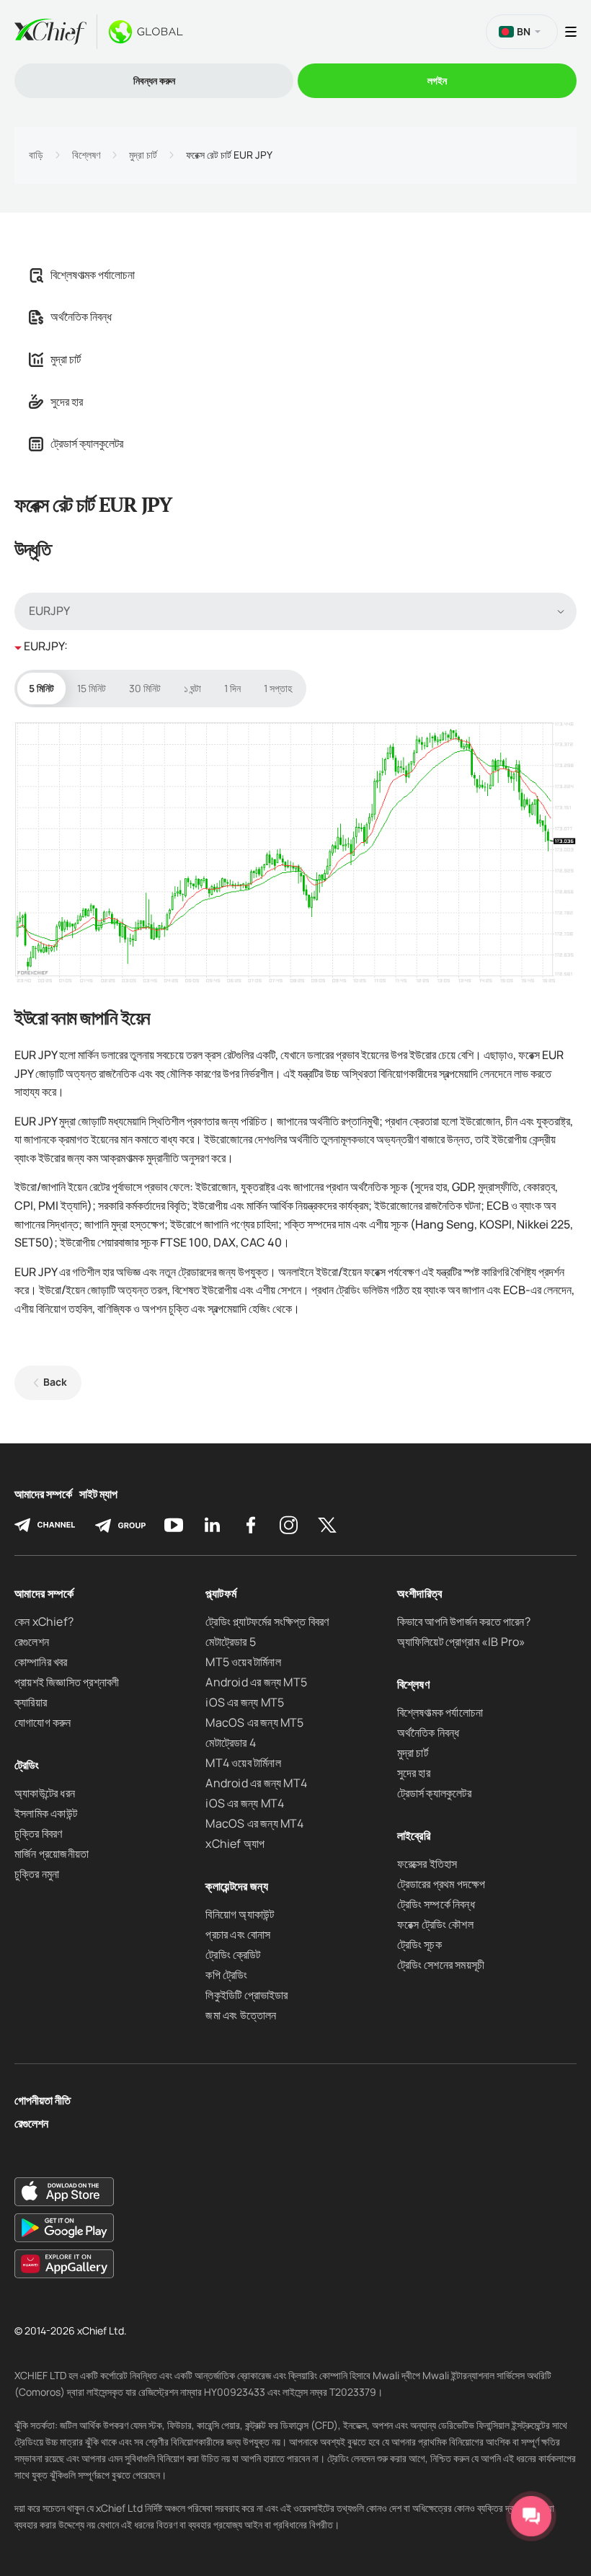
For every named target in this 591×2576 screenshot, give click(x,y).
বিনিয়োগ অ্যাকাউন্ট (240, 1914)
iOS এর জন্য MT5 (245, 1702)
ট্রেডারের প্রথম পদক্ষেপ (441, 1884)
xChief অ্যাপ (235, 1844)
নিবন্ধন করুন (154, 80)
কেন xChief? (44, 1621)
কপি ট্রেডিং (226, 1975)
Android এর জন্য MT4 (256, 1783)
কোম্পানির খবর (41, 1662)
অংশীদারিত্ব (420, 1593)
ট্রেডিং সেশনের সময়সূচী (441, 1965)
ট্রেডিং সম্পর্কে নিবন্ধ (436, 1904)
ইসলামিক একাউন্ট (46, 1813)
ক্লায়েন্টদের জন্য (237, 1886)
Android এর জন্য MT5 (256, 1682)
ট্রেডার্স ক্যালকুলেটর (87, 443)
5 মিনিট (41, 688)
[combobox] (295, 611)
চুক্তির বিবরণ (39, 1833)
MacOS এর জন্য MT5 (254, 1722)
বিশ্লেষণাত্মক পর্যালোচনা (93, 275)
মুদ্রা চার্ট (143, 155)
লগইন (437, 80)
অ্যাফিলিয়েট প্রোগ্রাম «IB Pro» (462, 1642)
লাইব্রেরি (414, 1836)
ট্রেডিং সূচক (419, 1944)
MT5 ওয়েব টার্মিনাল (243, 1662)
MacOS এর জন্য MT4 (254, 1823)
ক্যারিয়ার (31, 1702)
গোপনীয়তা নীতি (43, 2101)
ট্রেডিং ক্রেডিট (233, 1955)
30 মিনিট (145, 688)
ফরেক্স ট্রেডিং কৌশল (435, 1924)
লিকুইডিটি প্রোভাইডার (246, 1995)
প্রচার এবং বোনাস (238, 1934)
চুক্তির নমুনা (37, 1874)
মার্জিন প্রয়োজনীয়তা (52, 1854)
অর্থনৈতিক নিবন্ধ (81, 317)
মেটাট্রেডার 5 (230, 1642)
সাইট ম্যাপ (98, 1494)
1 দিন (232, 688)
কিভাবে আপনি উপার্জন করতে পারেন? (464, 1621)
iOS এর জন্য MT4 (245, 1803)
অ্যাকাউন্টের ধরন (45, 1793)
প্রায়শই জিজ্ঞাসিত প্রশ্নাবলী (67, 1682)
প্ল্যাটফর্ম (221, 1593)
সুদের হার (67, 402)
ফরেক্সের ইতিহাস (427, 1864)
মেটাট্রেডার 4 (230, 1743)
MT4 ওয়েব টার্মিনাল (243, 1763)
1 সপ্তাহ (278, 688)
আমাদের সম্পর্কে (43, 1494)
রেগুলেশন (32, 1642)
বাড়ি (36, 155)
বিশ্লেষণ (86, 155)
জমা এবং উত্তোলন (241, 2015)
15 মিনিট (92, 688)
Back (55, 1382)
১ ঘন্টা (192, 688)
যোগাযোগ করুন (43, 1722)
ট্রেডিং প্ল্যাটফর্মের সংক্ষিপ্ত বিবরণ (267, 1621)
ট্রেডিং (27, 1765)
